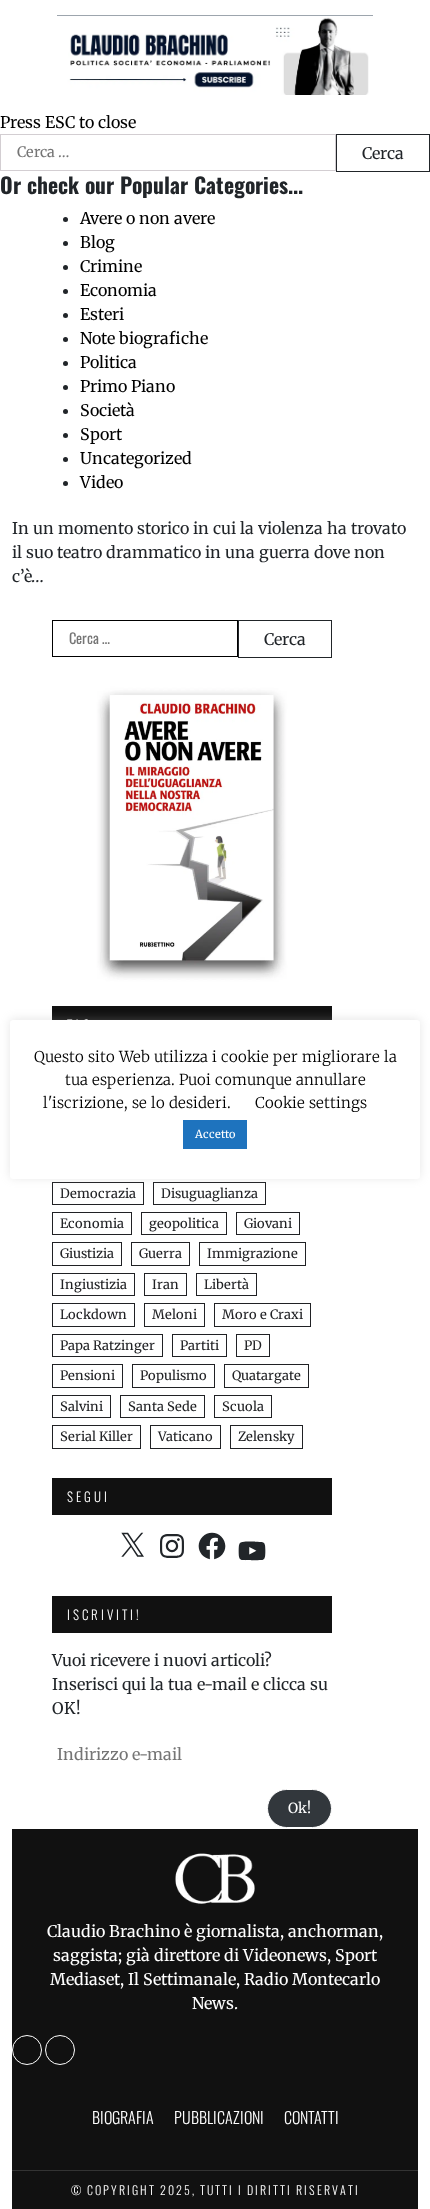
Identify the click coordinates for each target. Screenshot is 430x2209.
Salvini (81, 1406)
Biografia (123, 2117)
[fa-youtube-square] (60, 2050)
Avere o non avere (147, 218)
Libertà (226, 1284)
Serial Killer (96, 1436)
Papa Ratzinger (107, 1345)
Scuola (243, 1406)
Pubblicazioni (219, 2117)
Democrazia (98, 1193)
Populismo (173, 1375)
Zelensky (266, 1436)
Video (101, 482)
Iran (165, 1284)
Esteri (102, 314)
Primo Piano (127, 386)
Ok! (299, 1808)
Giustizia (87, 1253)
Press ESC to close (68, 122)
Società (107, 410)
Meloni (174, 1314)
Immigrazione (252, 1253)
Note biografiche (144, 338)
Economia (118, 290)
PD (253, 1345)
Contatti (311, 2117)
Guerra (160, 1253)
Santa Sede (162, 1406)
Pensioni (87, 1375)
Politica (108, 362)
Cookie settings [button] (311, 1102)
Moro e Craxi (262, 1314)
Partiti (199, 1345)
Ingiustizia (93, 1284)
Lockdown (93, 1314)
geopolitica (184, 1223)
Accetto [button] (215, 1134)
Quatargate (266, 1375)
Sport (101, 434)
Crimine (111, 266)
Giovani (268, 1223)
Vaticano (185, 1436)
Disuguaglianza (209, 1193)
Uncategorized (136, 458)
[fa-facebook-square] (27, 2050)
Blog (97, 242)
